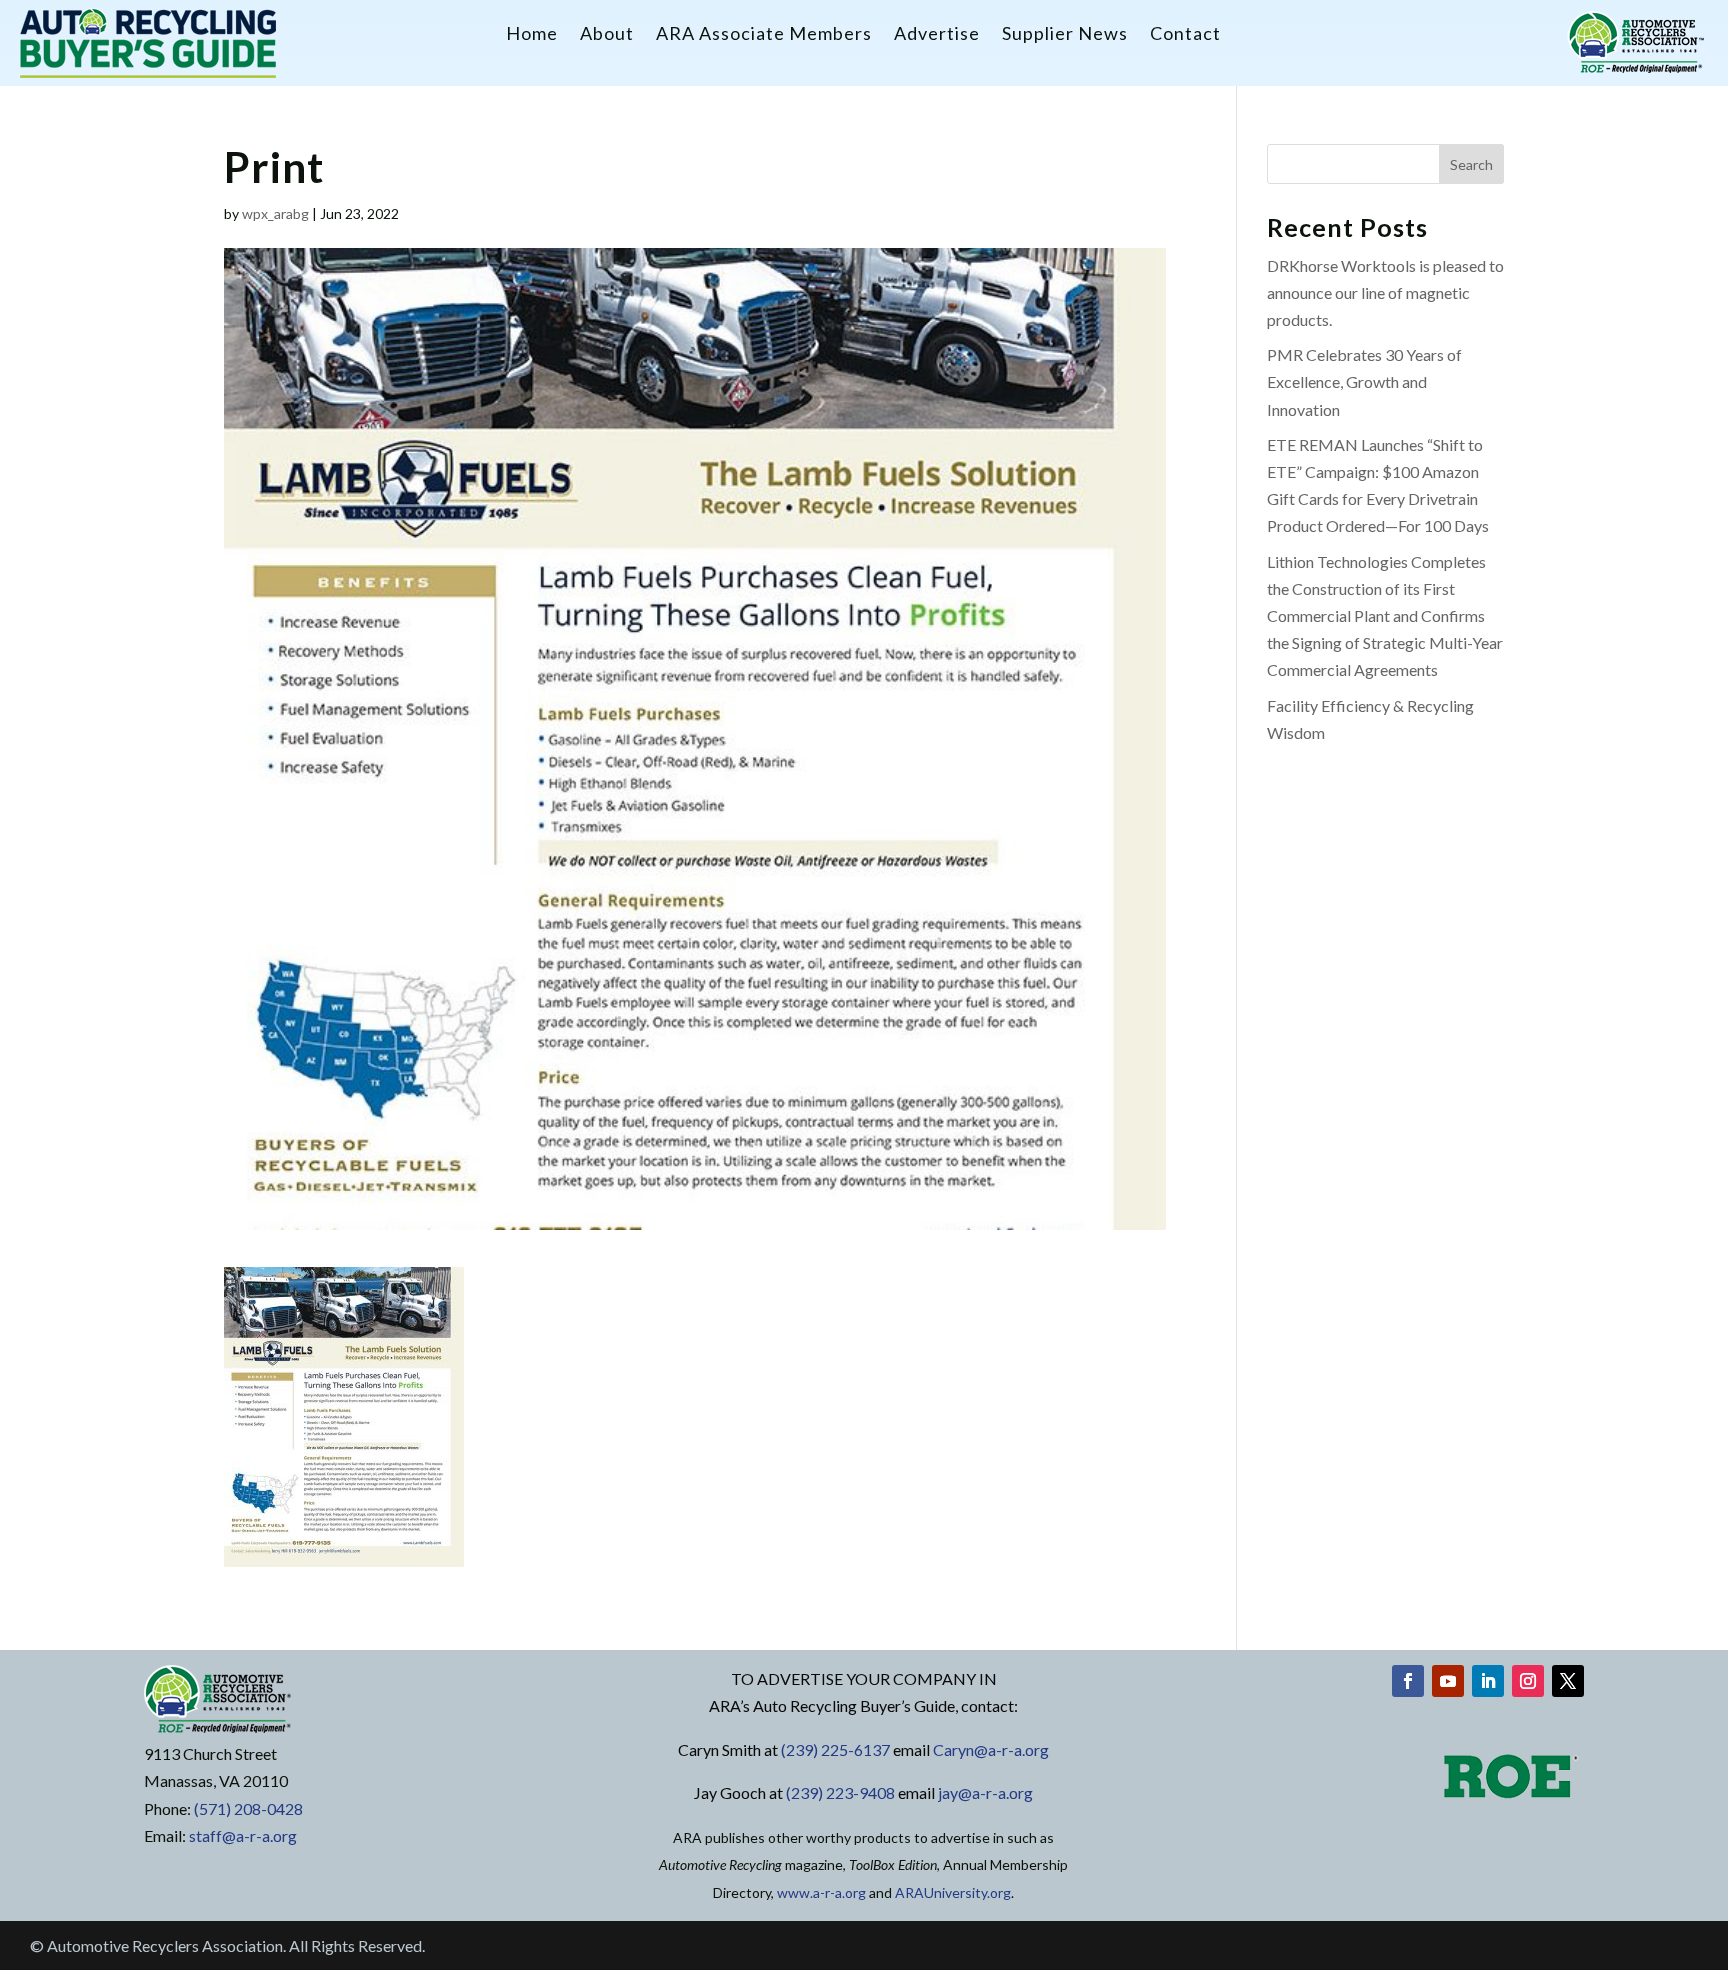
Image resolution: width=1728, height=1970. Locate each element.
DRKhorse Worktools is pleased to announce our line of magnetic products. (1385, 292)
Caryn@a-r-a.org (991, 1749)
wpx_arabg (275, 213)
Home (532, 35)
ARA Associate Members (764, 35)
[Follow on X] (1568, 1681)
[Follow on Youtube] (1448, 1681)
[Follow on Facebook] (1408, 1681)
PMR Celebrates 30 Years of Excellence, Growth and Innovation (1364, 381)
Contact (1185, 35)
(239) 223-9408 (840, 1792)
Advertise (937, 35)
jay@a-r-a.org (985, 1792)
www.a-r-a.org (821, 1892)
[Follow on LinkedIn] (1488, 1681)
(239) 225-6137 (835, 1749)
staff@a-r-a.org (243, 1835)
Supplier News (1065, 35)
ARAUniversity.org (953, 1892)
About (607, 35)
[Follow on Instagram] (1528, 1681)
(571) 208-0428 (248, 1808)
